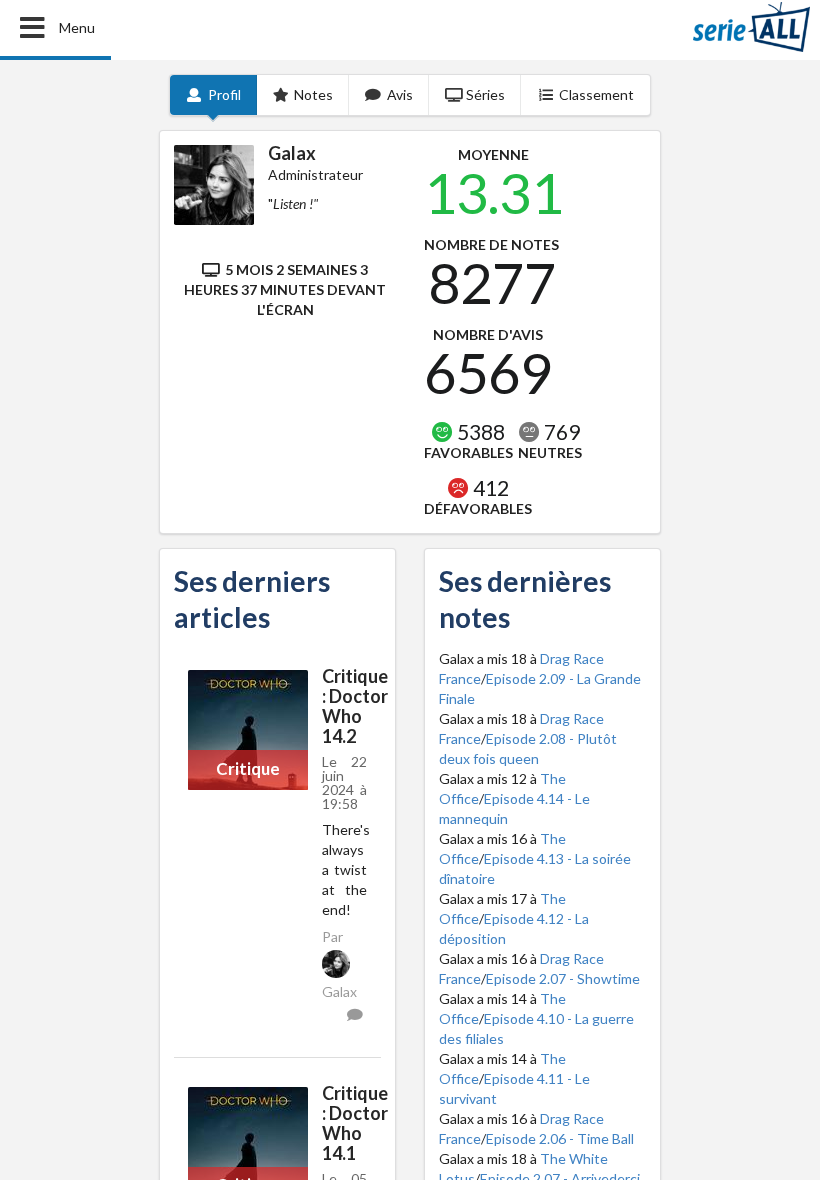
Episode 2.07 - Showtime (563, 978)
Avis (400, 94)
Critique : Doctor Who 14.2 (355, 706)
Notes (313, 94)
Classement (596, 94)
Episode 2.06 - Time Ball (560, 1138)
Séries (485, 94)
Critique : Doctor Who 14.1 (355, 1123)
